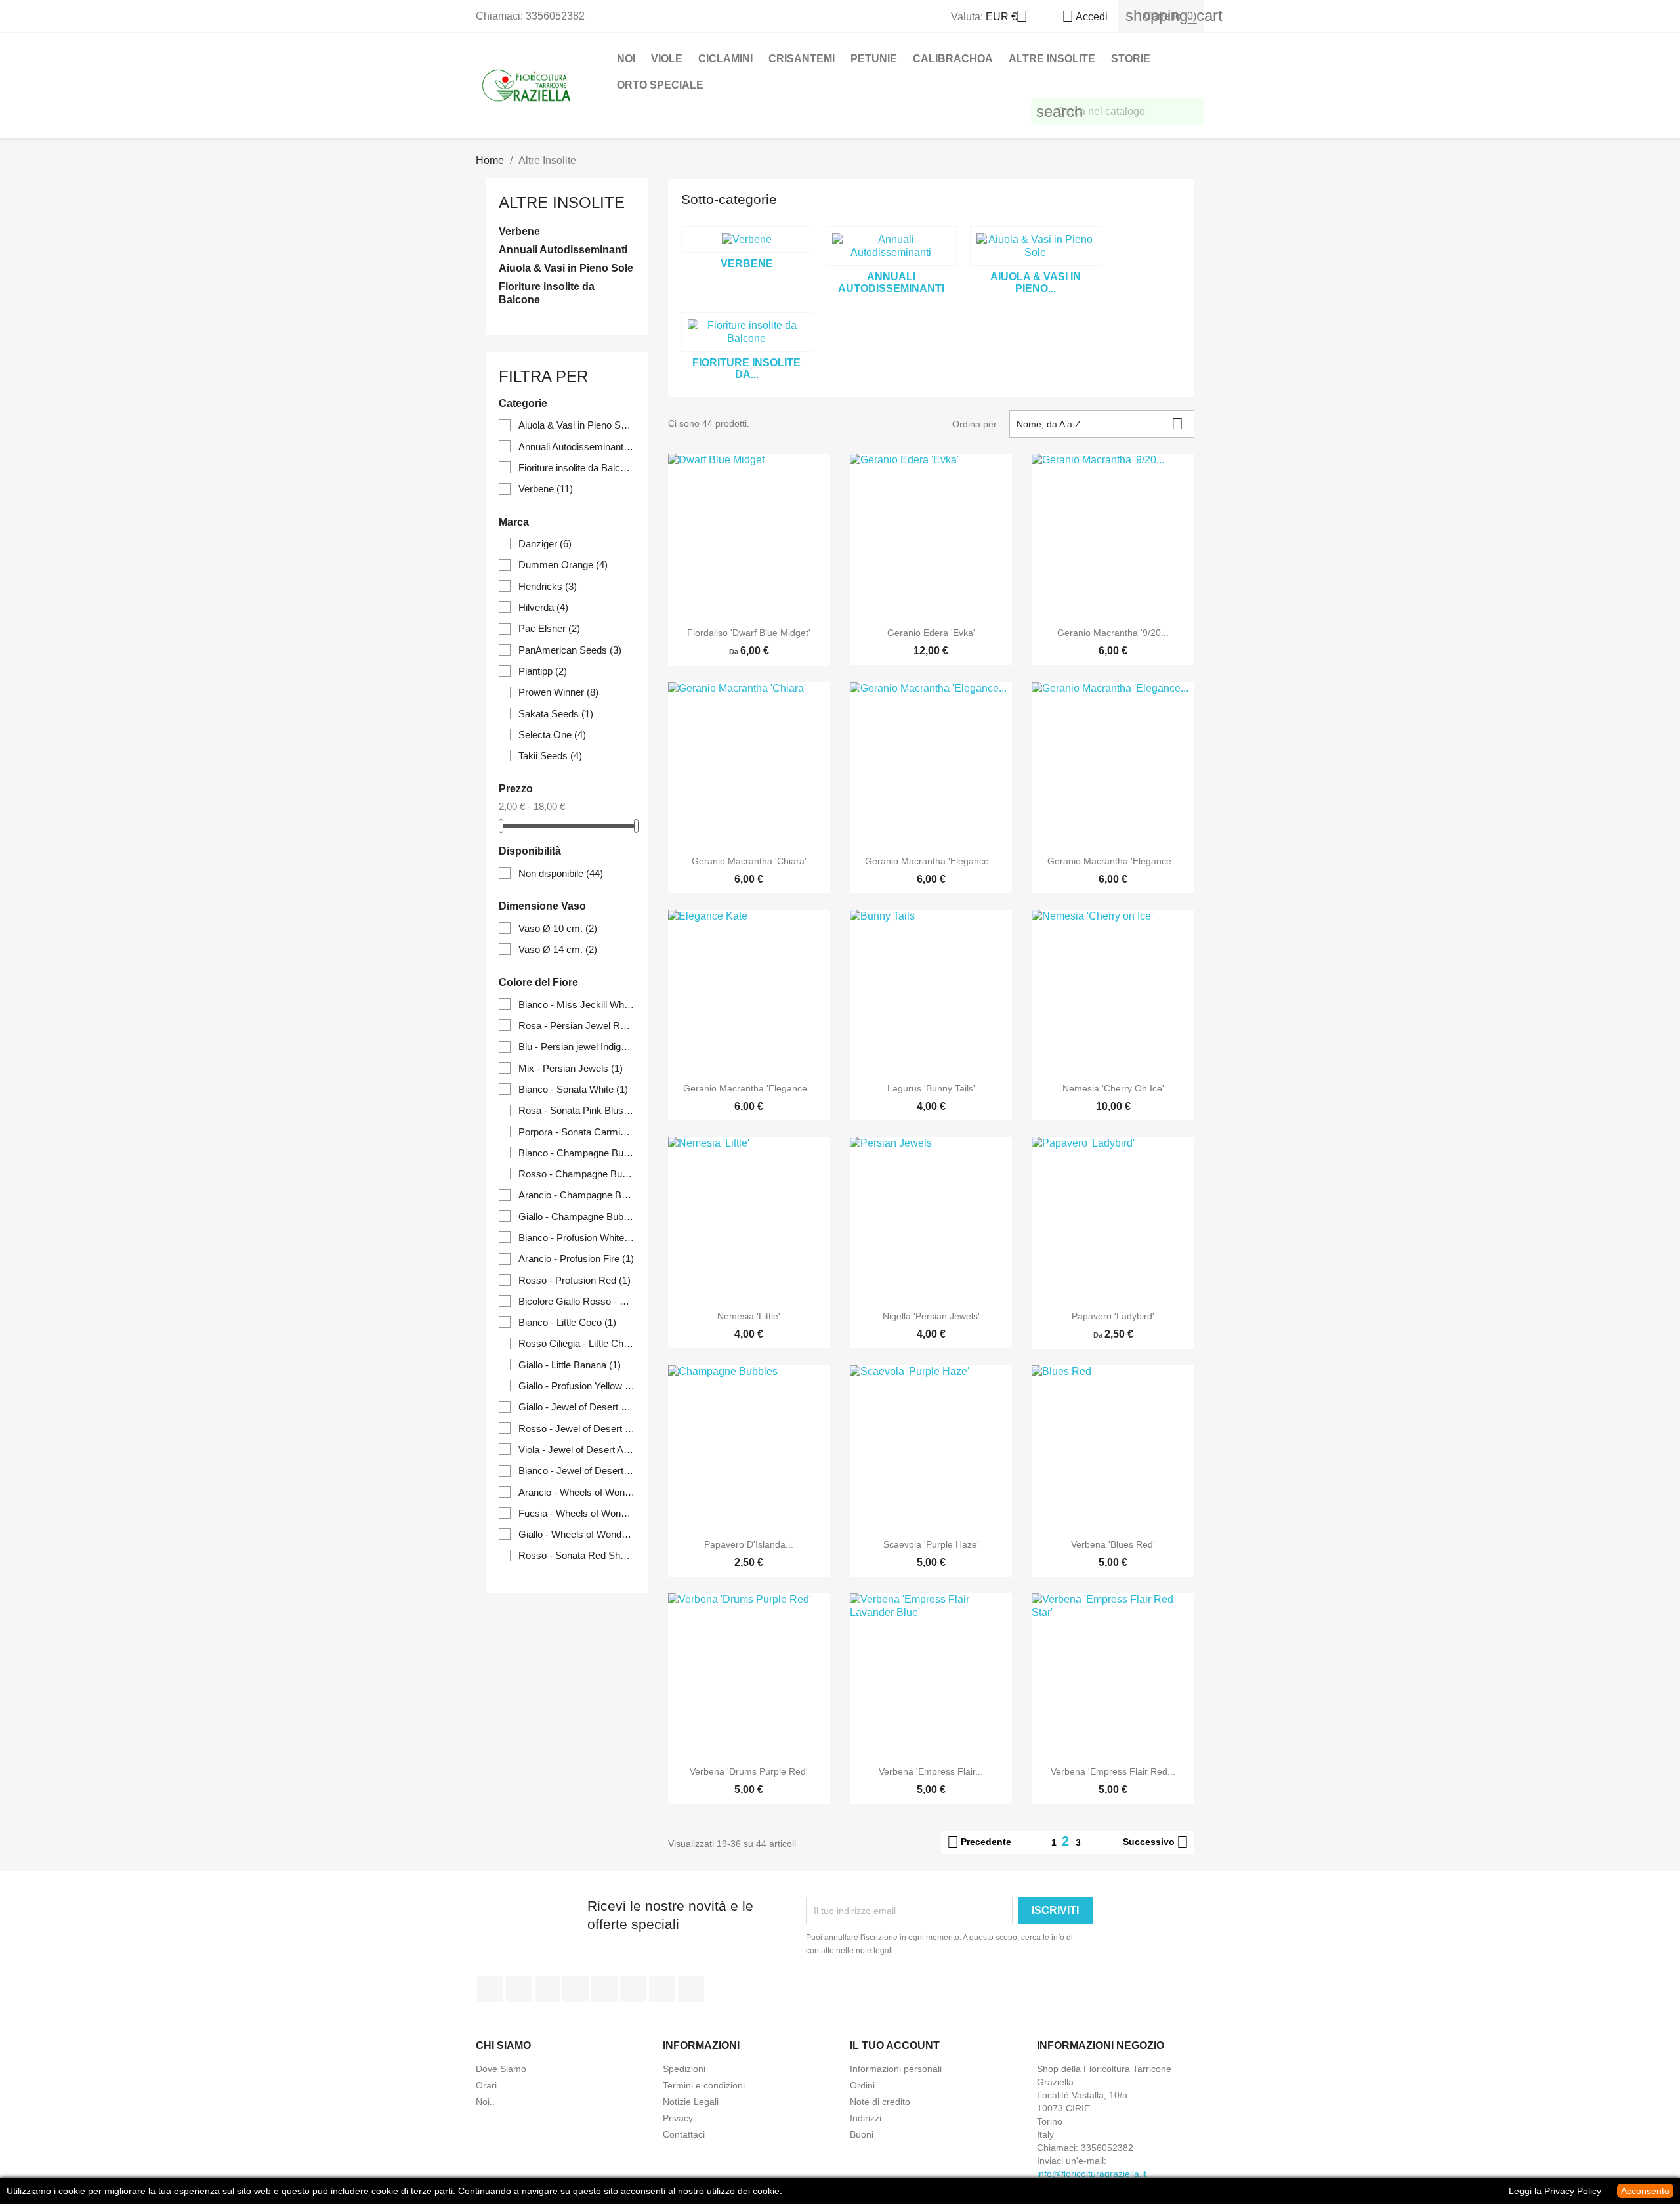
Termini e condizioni (704, 2085)
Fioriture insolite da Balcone (547, 293)
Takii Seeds (550, 756)
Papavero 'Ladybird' (1113, 1316)
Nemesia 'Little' (749, 1316)
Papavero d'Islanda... (749, 1544)
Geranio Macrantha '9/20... (1113, 633)
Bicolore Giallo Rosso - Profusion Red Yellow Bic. (577, 1301)
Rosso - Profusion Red (575, 1280)
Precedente (979, 1842)
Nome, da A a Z (1100, 424)
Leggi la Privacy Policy (1555, 2191)
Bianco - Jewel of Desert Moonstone (577, 1471)
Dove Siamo (501, 2069)
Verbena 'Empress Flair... (931, 1771)
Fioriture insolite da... (746, 369)
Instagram (662, 1989)
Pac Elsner (549, 628)
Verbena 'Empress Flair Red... (1113, 1771)
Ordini (862, 2085)
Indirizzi (866, 2118)
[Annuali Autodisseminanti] (891, 246)
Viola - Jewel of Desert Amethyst (577, 1450)
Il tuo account (895, 2045)
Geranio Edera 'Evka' (931, 633)
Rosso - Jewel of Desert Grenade (577, 1429)
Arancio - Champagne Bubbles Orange (577, 1195)
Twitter (519, 1989)
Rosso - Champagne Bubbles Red (577, 1174)
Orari (486, 2085)
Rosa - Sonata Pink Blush (577, 1110)
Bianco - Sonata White (573, 1089)
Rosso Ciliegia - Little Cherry (577, 1343)
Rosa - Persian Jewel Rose (577, 1026)
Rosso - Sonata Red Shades (577, 1555)
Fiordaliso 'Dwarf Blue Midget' (749, 633)
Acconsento (1645, 2191)
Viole (667, 59)
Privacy (678, 2118)
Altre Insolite (1052, 59)
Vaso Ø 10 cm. (558, 928)
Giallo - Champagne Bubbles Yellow (577, 1217)
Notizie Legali (691, 2102)
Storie (1131, 59)
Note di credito (880, 2102)
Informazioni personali (896, 2069)
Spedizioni (684, 2069)
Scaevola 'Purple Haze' (931, 1544)
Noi (626, 59)
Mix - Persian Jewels (571, 1068)
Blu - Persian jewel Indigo (577, 1047)
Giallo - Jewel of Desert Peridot (577, 1407)
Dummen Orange (563, 565)
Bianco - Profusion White (577, 1238)
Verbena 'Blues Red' (1113, 1544)
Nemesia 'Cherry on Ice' (1113, 1088)
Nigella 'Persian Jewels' (931, 1316)
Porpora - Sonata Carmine (577, 1132)
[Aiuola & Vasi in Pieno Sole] (1036, 246)
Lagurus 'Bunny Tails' (931, 1088)
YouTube (576, 1989)
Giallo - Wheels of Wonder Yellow (577, 1534)
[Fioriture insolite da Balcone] (747, 332)
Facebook (490, 1989)
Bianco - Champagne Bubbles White (577, 1153)
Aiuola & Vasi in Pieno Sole (566, 268)
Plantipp (543, 671)
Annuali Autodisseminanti (563, 250)
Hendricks (548, 586)
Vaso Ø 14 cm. (558, 949)
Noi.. (485, 2102)
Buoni (862, 2134)
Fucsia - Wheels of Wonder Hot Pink (577, 1513)
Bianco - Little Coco (567, 1322)
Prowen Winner (558, 692)
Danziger (545, 544)
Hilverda (543, 607)
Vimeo (633, 1989)
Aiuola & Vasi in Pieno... (1036, 283)
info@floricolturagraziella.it (1092, 2174)
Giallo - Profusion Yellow (577, 1386)
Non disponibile (561, 873)
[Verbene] (747, 240)
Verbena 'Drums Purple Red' (749, 1771)
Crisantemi (802, 59)
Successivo (1156, 1842)
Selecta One (552, 735)
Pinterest (604, 1989)
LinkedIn (691, 1989)
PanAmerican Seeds (570, 650)
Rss (547, 1989)
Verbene (519, 231)
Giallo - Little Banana (570, 1365)
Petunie (874, 59)
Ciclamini (725, 59)
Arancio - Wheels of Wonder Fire (577, 1492)
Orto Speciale (660, 85)
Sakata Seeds (556, 714)
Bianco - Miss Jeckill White (577, 1005)
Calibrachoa (953, 59)
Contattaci (684, 2134)
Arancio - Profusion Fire (576, 1259)
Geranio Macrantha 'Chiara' (749, 861)
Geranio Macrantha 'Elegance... (931, 861)
